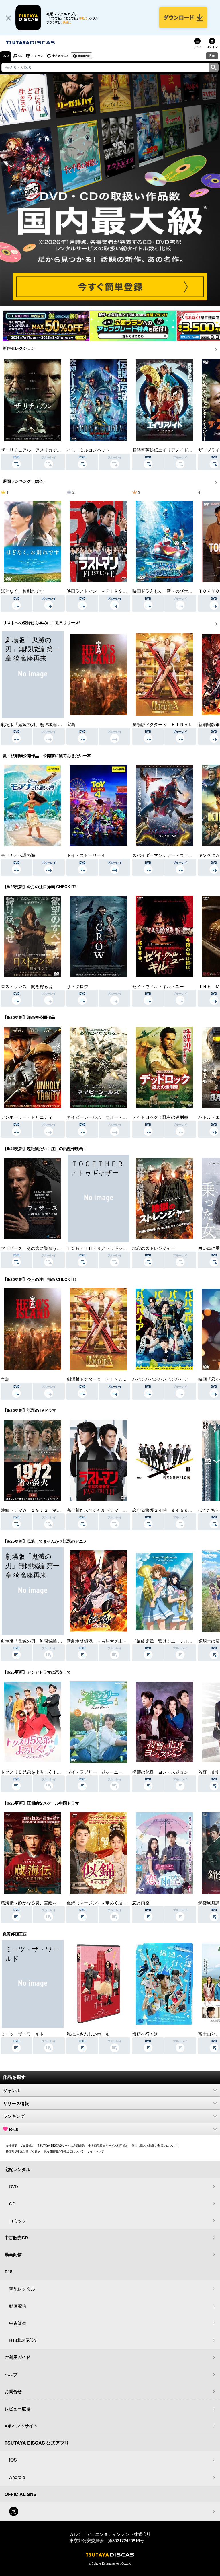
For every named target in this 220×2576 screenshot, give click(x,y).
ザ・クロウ (77, 986)
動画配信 (84, 56)
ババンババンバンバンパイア (160, 1379)
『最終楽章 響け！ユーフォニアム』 (169, 1641)
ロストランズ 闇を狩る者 (27, 986)
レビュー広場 (17, 2409)
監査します (209, 1772)
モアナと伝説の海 (18, 855)
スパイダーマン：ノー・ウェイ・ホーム (171, 855)
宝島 (71, 724)
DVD (6, 56)
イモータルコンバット (88, 450)
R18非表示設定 (24, 2340)
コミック (37, 56)
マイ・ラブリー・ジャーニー (95, 1772)
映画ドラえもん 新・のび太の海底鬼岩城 (173, 591)
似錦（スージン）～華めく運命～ (99, 1903)
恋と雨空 (141, 1903)
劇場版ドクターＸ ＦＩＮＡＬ (162, 724)
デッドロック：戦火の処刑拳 (160, 1117)
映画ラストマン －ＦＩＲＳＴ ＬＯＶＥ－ (110, 591)
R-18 (14, 2129)
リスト (197, 47)
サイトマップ (96, 2151)
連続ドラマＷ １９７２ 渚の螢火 (35, 1510)
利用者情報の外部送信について (64, 2151)
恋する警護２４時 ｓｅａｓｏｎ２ (167, 1510)
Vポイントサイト (21, 2426)
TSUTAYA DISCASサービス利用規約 (61, 2145)
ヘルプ (11, 2374)
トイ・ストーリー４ (86, 855)
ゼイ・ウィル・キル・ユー (158, 986)
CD (20, 56)
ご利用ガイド (17, 2357)
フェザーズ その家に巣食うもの (33, 1248)
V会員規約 (27, 2145)
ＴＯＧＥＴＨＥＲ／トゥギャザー (99, 1248)
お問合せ (13, 2391)
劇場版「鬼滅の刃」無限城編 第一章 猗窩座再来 (47, 724)
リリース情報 (16, 2103)
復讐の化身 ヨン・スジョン (160, 1772)
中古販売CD (60, 56)
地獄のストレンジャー (154, 1248)
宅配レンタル (22, 2289)
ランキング (14, 2116)
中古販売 (18, 2323)
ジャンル (12, 2090)
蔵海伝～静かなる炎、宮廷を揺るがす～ (40, 1903)
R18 (212, 55)
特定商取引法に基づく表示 (23, 2151)
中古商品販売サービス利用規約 (108, 2145)
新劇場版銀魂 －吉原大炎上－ (97, 1641)
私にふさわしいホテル (88, 2034)
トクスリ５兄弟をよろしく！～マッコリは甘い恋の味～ (55, 1772)
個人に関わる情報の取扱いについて (155, 2145)
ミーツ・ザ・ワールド (22, 2034)
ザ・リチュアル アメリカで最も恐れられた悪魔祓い (52, 450)
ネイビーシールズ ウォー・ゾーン (101, 1117)
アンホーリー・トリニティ (27, 1117)
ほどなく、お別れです (22, 591)
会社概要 (11, 2145)
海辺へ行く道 (145, 2034)
